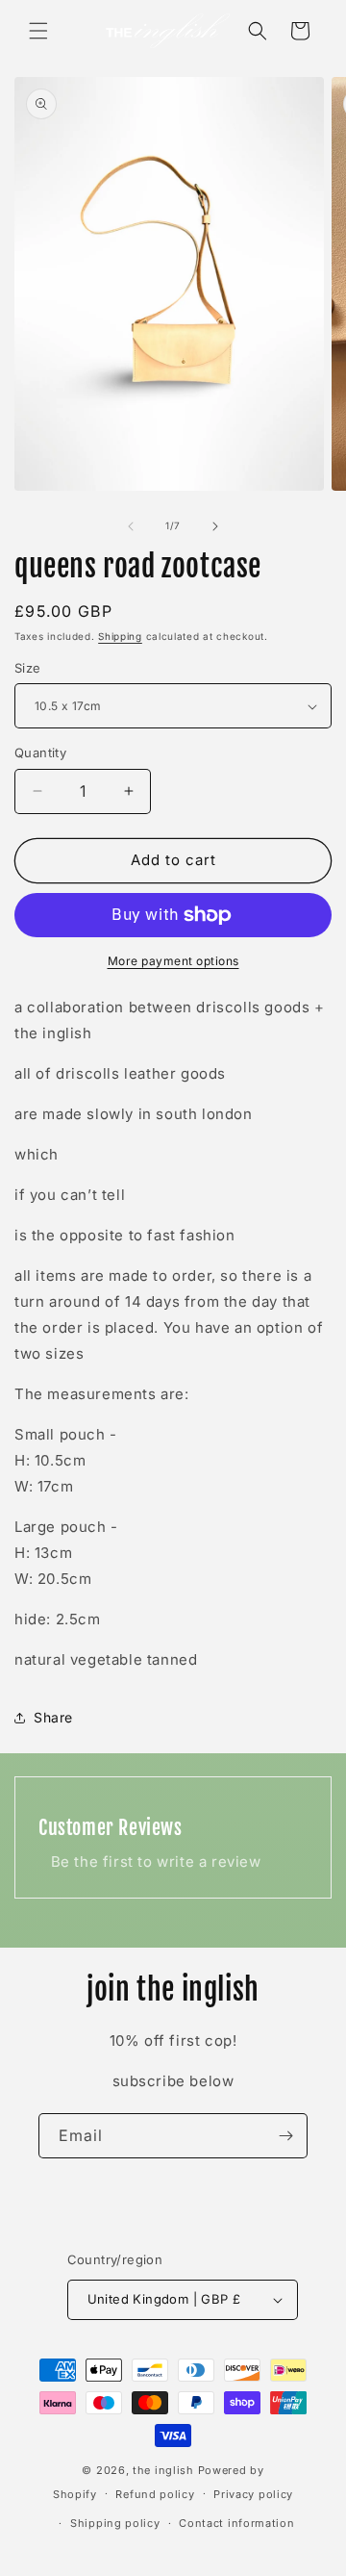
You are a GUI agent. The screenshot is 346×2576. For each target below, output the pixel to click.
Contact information (236, 2523)
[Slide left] (131, 526)
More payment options (173, 961)
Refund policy (155, 2494)
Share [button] (53, 1717)
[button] (38, 31)
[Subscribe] (285, 2136)
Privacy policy (253, 2494)
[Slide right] (215, 526)
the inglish (163, 2470)
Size (28, 668)
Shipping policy (115, 2523)
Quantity (40, 752)
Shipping (120, 636)
